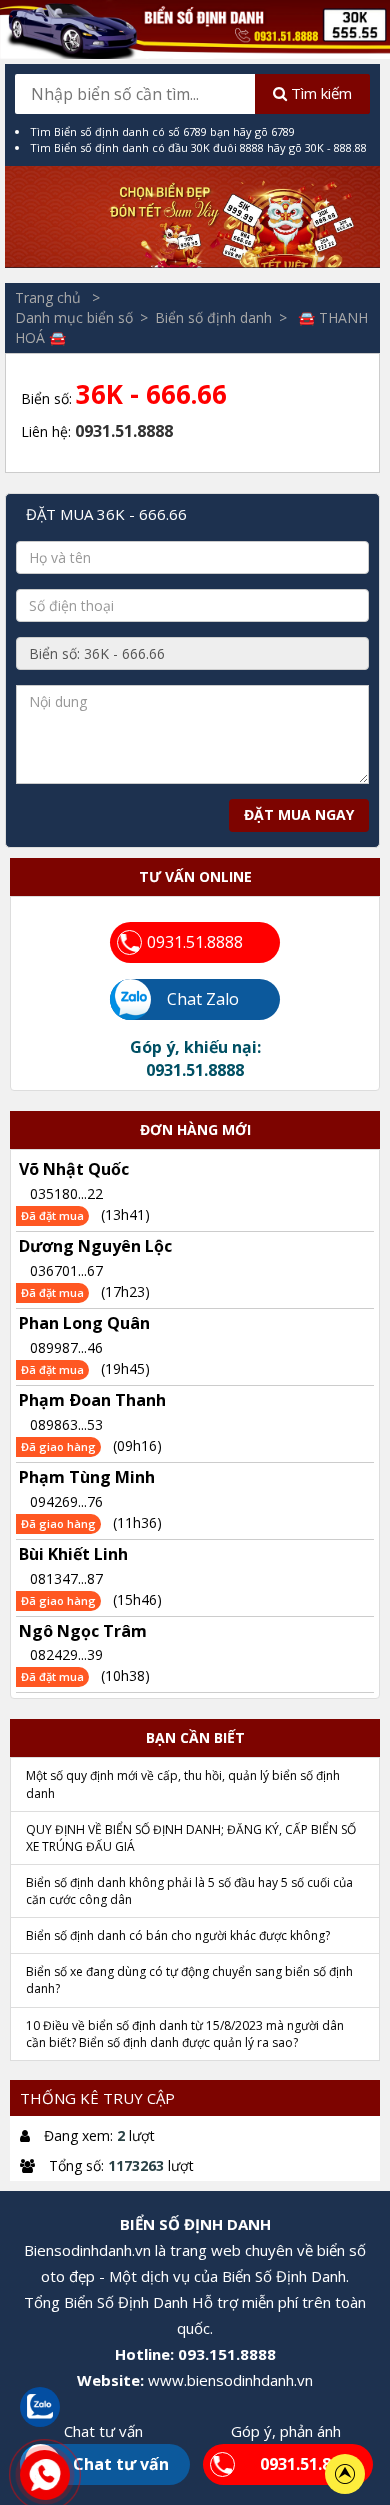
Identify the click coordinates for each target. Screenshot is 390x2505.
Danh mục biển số (74, 317)
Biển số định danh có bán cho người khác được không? (178, 1935)
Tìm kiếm (319, 93)
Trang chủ (50, 297)
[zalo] (40, 2405)
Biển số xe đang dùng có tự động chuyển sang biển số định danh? (189, 1980)
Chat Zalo (193, 999)
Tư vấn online (195, 876)
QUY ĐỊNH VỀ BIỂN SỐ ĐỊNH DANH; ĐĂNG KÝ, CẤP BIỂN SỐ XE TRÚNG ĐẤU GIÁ (191, 1838)
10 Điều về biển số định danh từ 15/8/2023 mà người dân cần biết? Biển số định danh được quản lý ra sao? (185, 2034)
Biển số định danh (213, 317)
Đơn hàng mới (195, 1129)
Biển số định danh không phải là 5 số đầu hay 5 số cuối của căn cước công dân (189, 1891)
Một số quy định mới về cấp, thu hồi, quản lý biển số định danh (183, 1784)
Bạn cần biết (195, 1737)
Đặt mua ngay (299, 814)
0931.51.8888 (195, 942)
